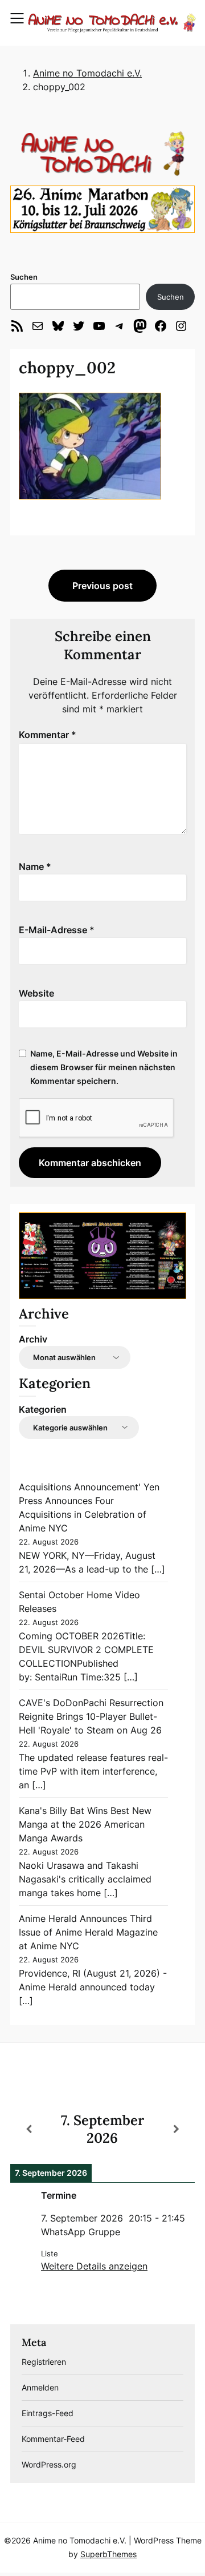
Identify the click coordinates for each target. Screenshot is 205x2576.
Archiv (33, 1339)
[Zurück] (29, 2129)
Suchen (24, 277)
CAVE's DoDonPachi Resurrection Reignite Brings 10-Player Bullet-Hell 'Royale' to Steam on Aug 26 (91, 1716)
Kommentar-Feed (53, 2439)
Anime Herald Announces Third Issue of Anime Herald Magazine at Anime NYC (88, 1932)
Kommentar (48, 735)
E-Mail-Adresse (57, 930)
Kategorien (43, 1409)
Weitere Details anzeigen (94, 2266)
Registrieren (44, 2362)
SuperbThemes (108, 2554)
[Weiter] (176, 2129)
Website (36, 993)
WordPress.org (49, 2464)
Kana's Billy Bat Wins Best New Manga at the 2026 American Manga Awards (85, 1824)
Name (35, 866)
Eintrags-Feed (48, 2413)
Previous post (102, 586)
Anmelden (40, 2387)
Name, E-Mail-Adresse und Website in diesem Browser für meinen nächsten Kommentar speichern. (104, 1067)
